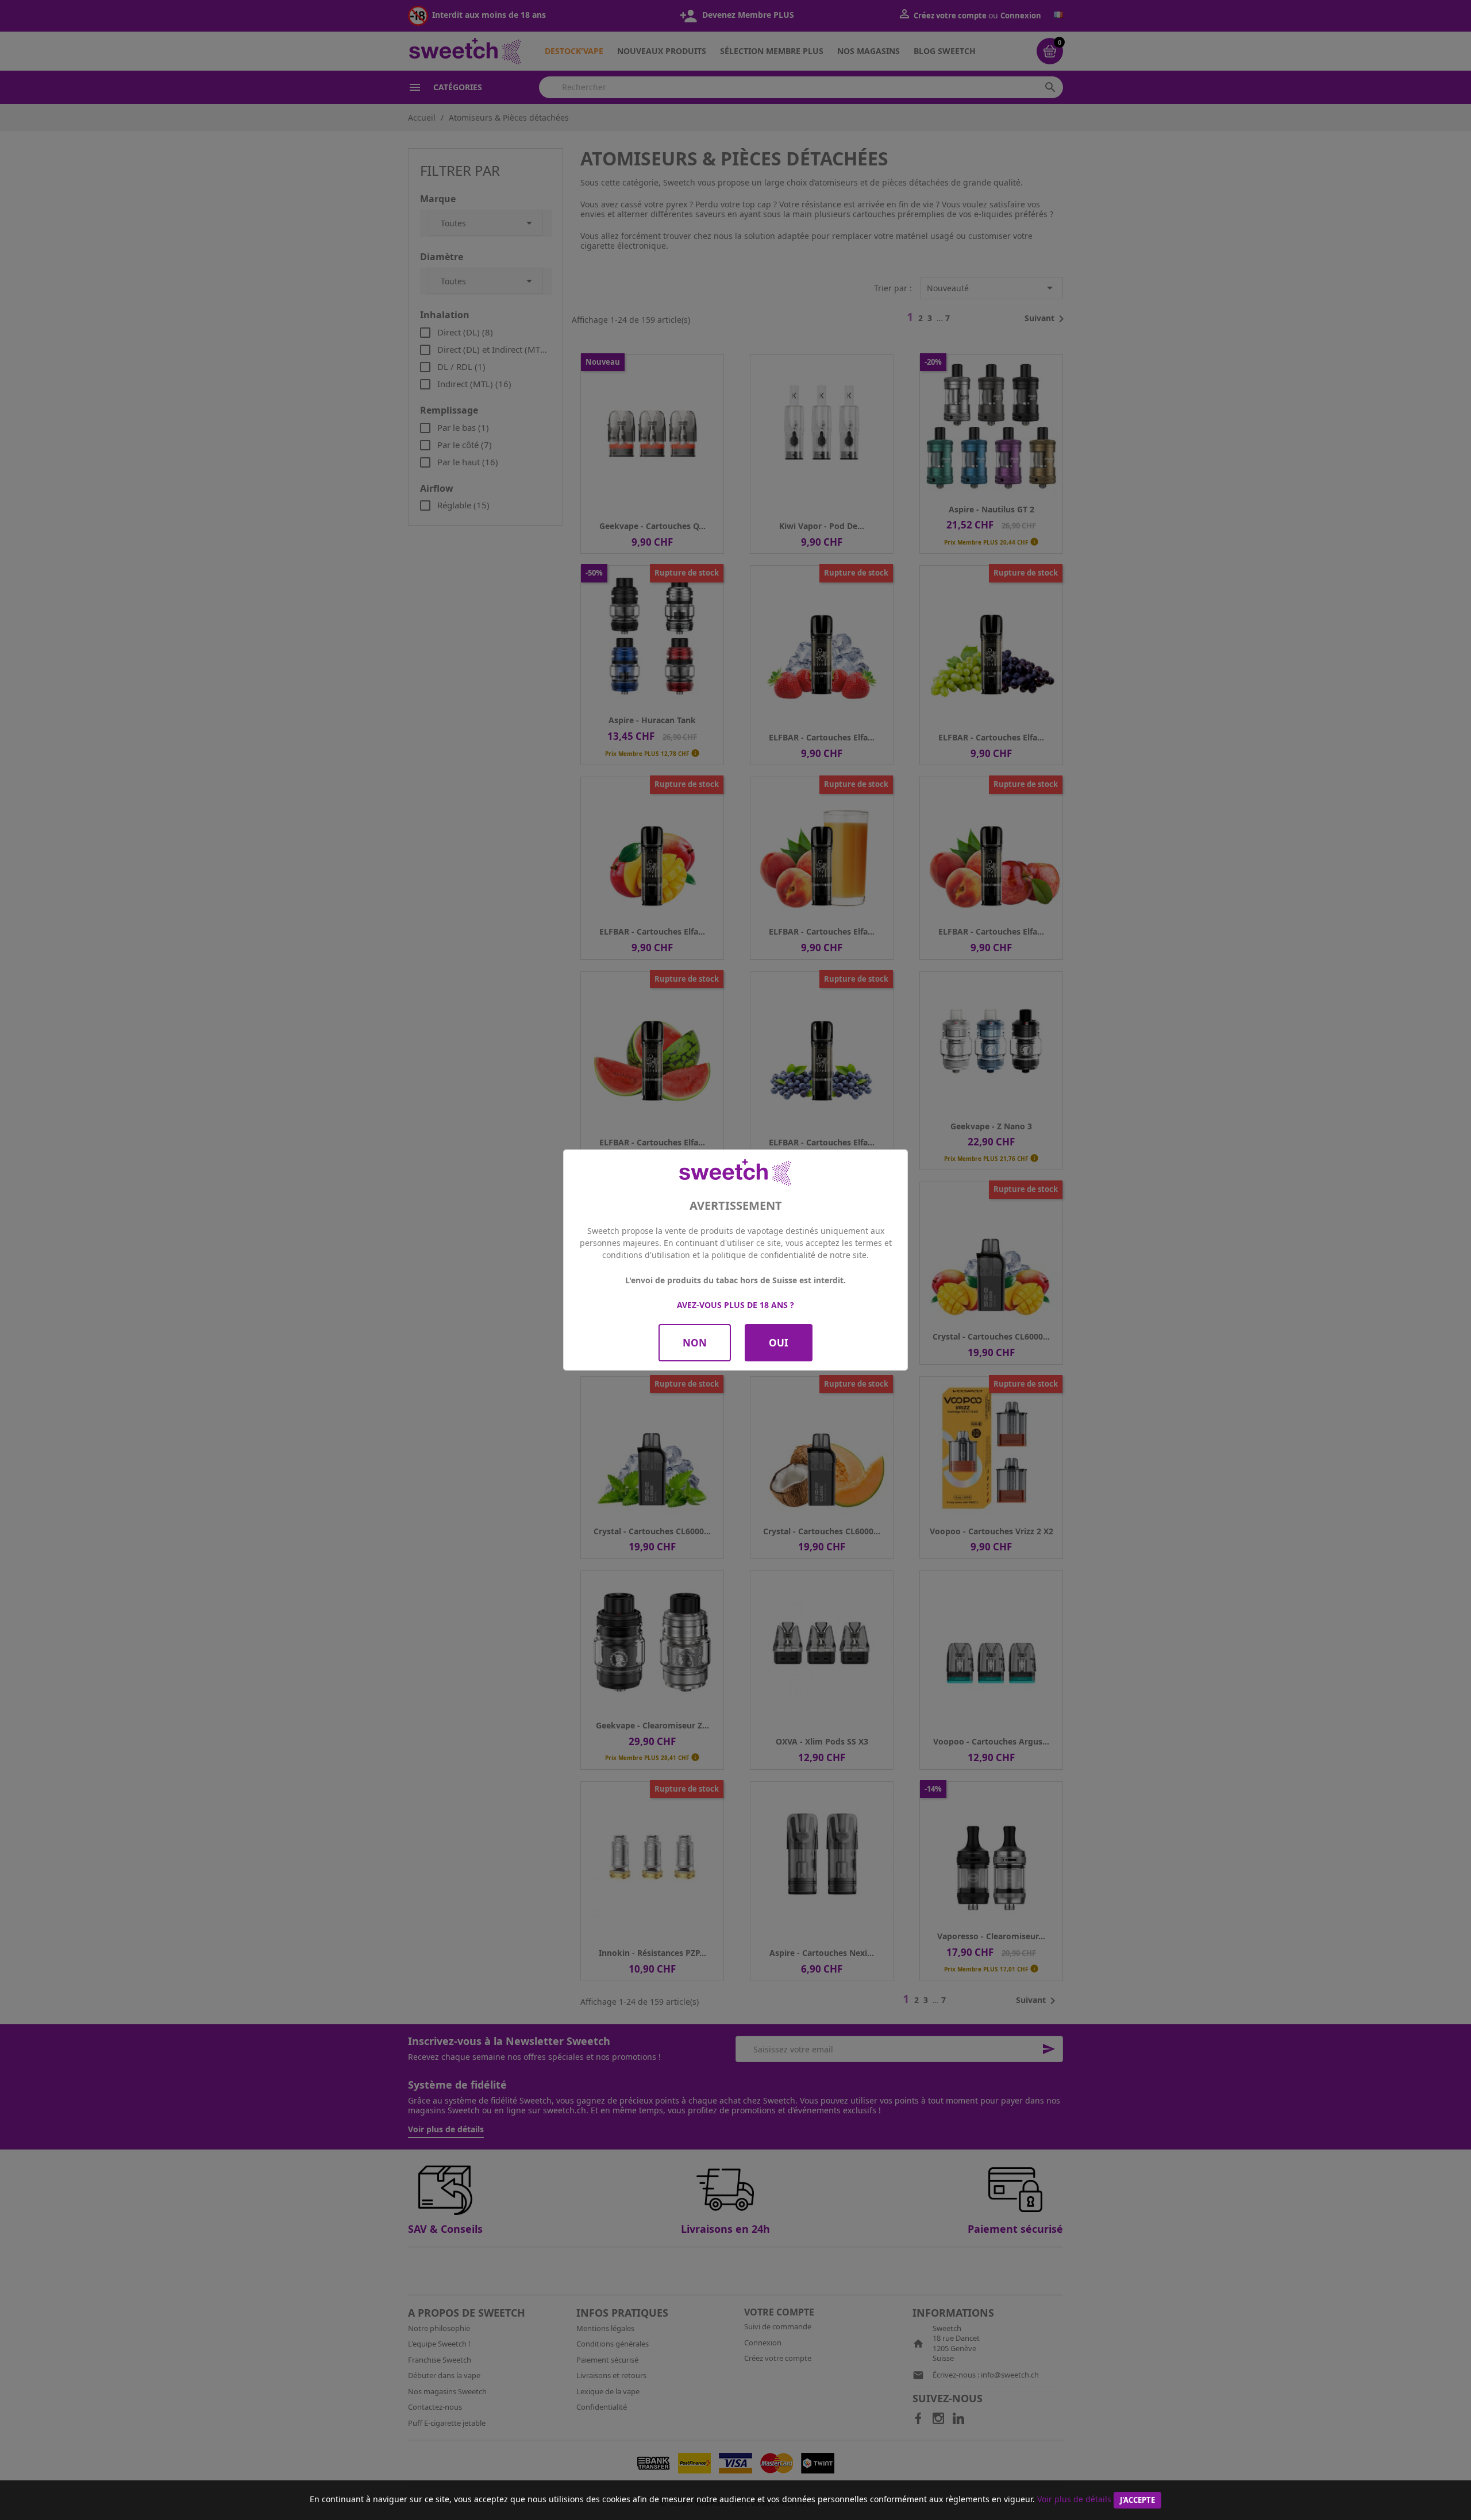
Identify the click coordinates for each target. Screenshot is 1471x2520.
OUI (779, 1343)
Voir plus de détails (1074, 2499)
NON (695, 1343)
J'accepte (1137, 2500)
